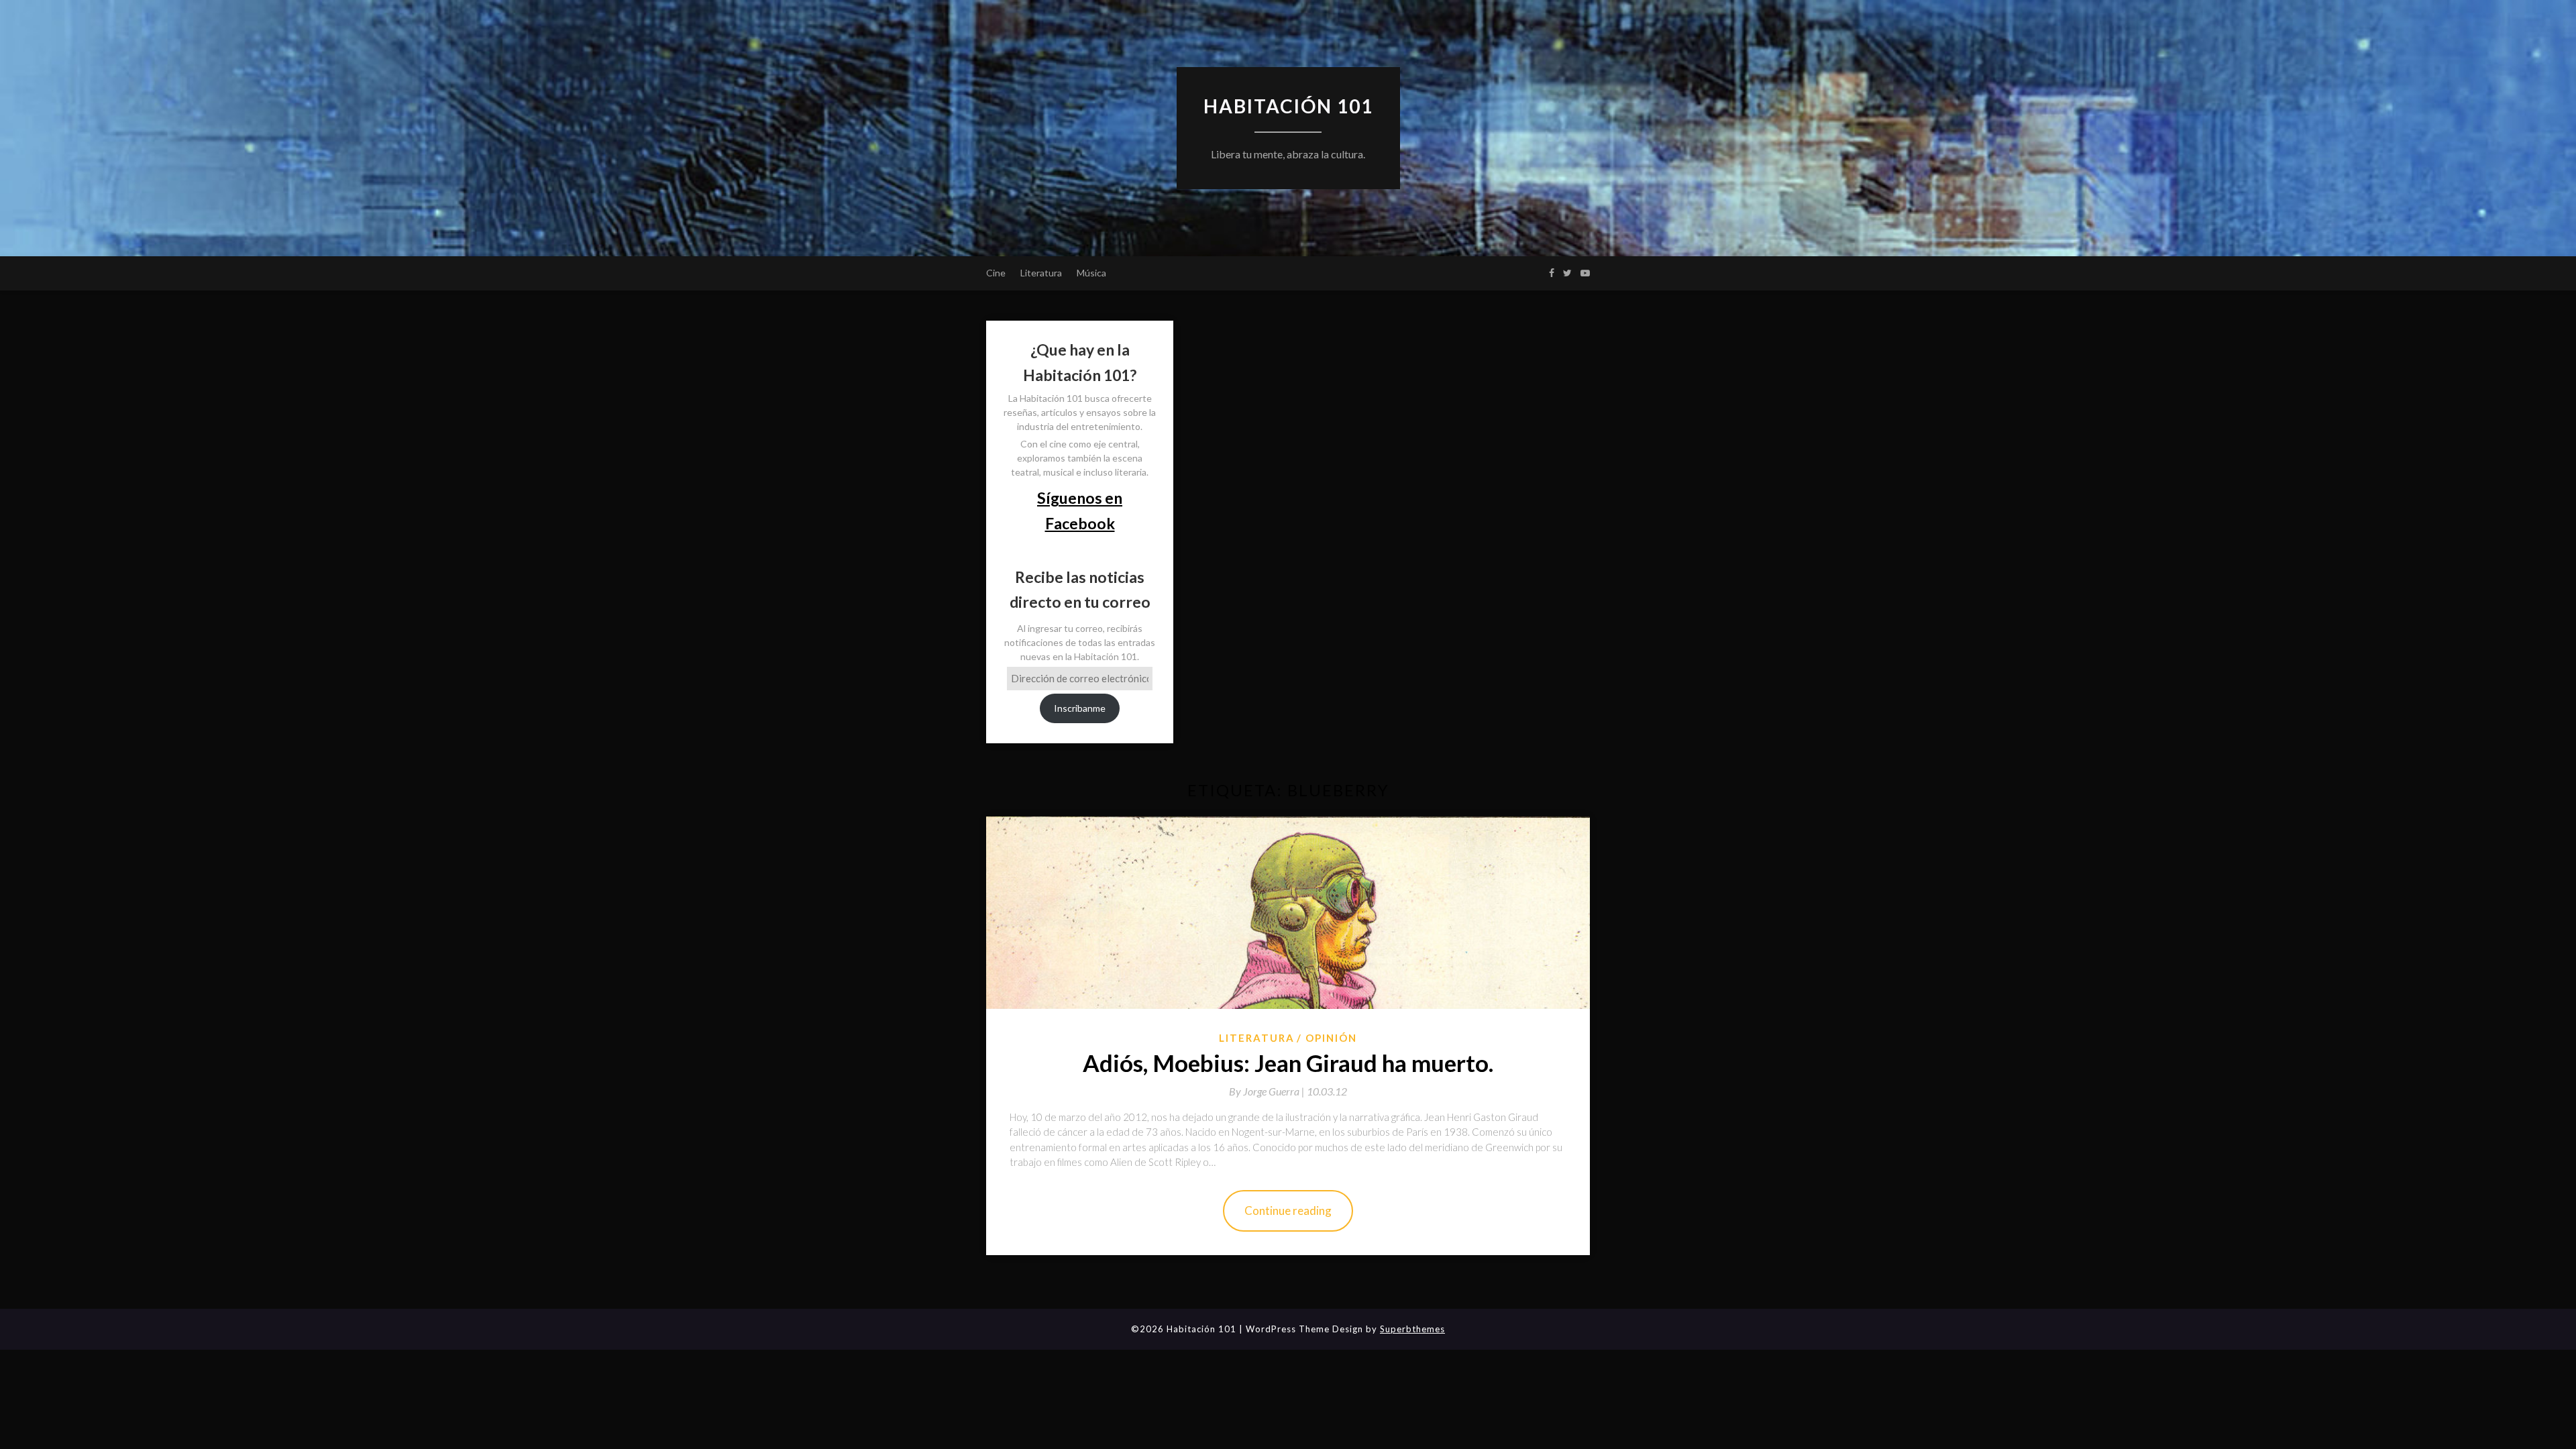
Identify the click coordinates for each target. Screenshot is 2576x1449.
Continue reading (1288, 1211)
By (1268, 1091)
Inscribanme (1080, 708)
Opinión (1331, 1038)
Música (1091, 273)
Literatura (1041, 273)
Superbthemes (1412, 1329)
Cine (996, 273)
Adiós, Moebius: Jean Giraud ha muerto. (1288, 1063)
